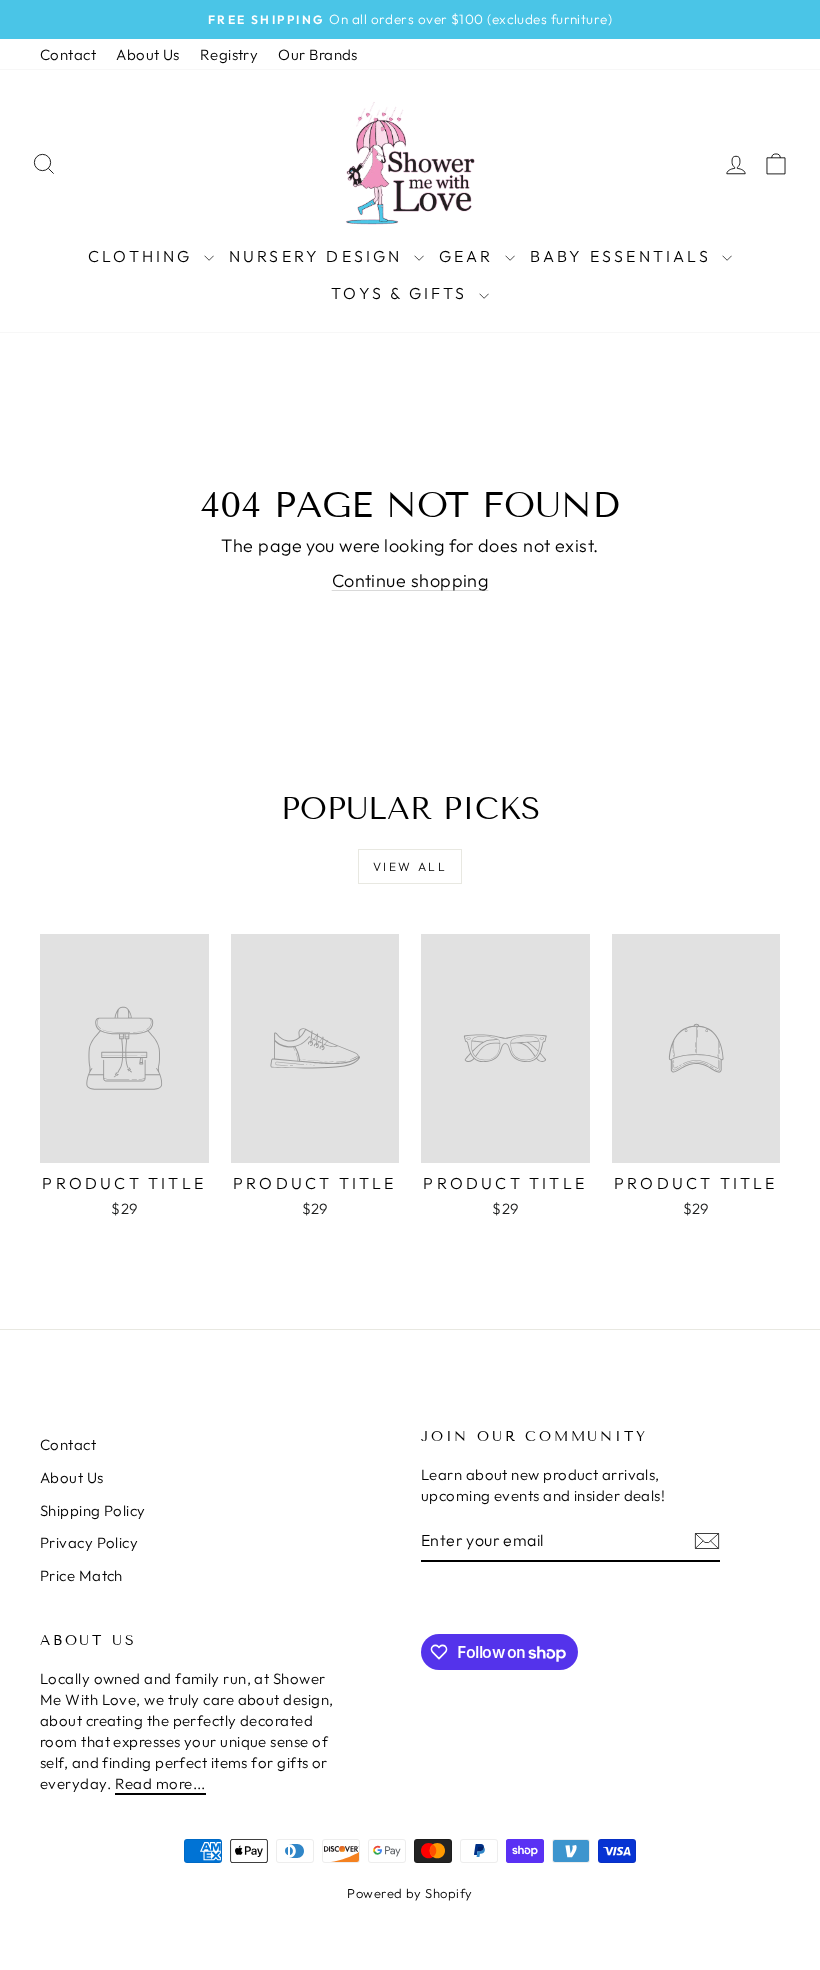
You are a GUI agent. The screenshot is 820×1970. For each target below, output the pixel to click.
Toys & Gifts (402, 293)
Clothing (143, 256)
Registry (229, 54)
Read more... (160, 1783)
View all (410, 866)
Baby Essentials (623, 256)
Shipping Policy (93, 1510)
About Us (148, 54)
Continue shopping (410, 580)
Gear (469, 256)
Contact (68, 54)
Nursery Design (319, 256)
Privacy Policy (89, 1542)
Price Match (81, 1575)
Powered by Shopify (409, 1893)
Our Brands (318, 54)
